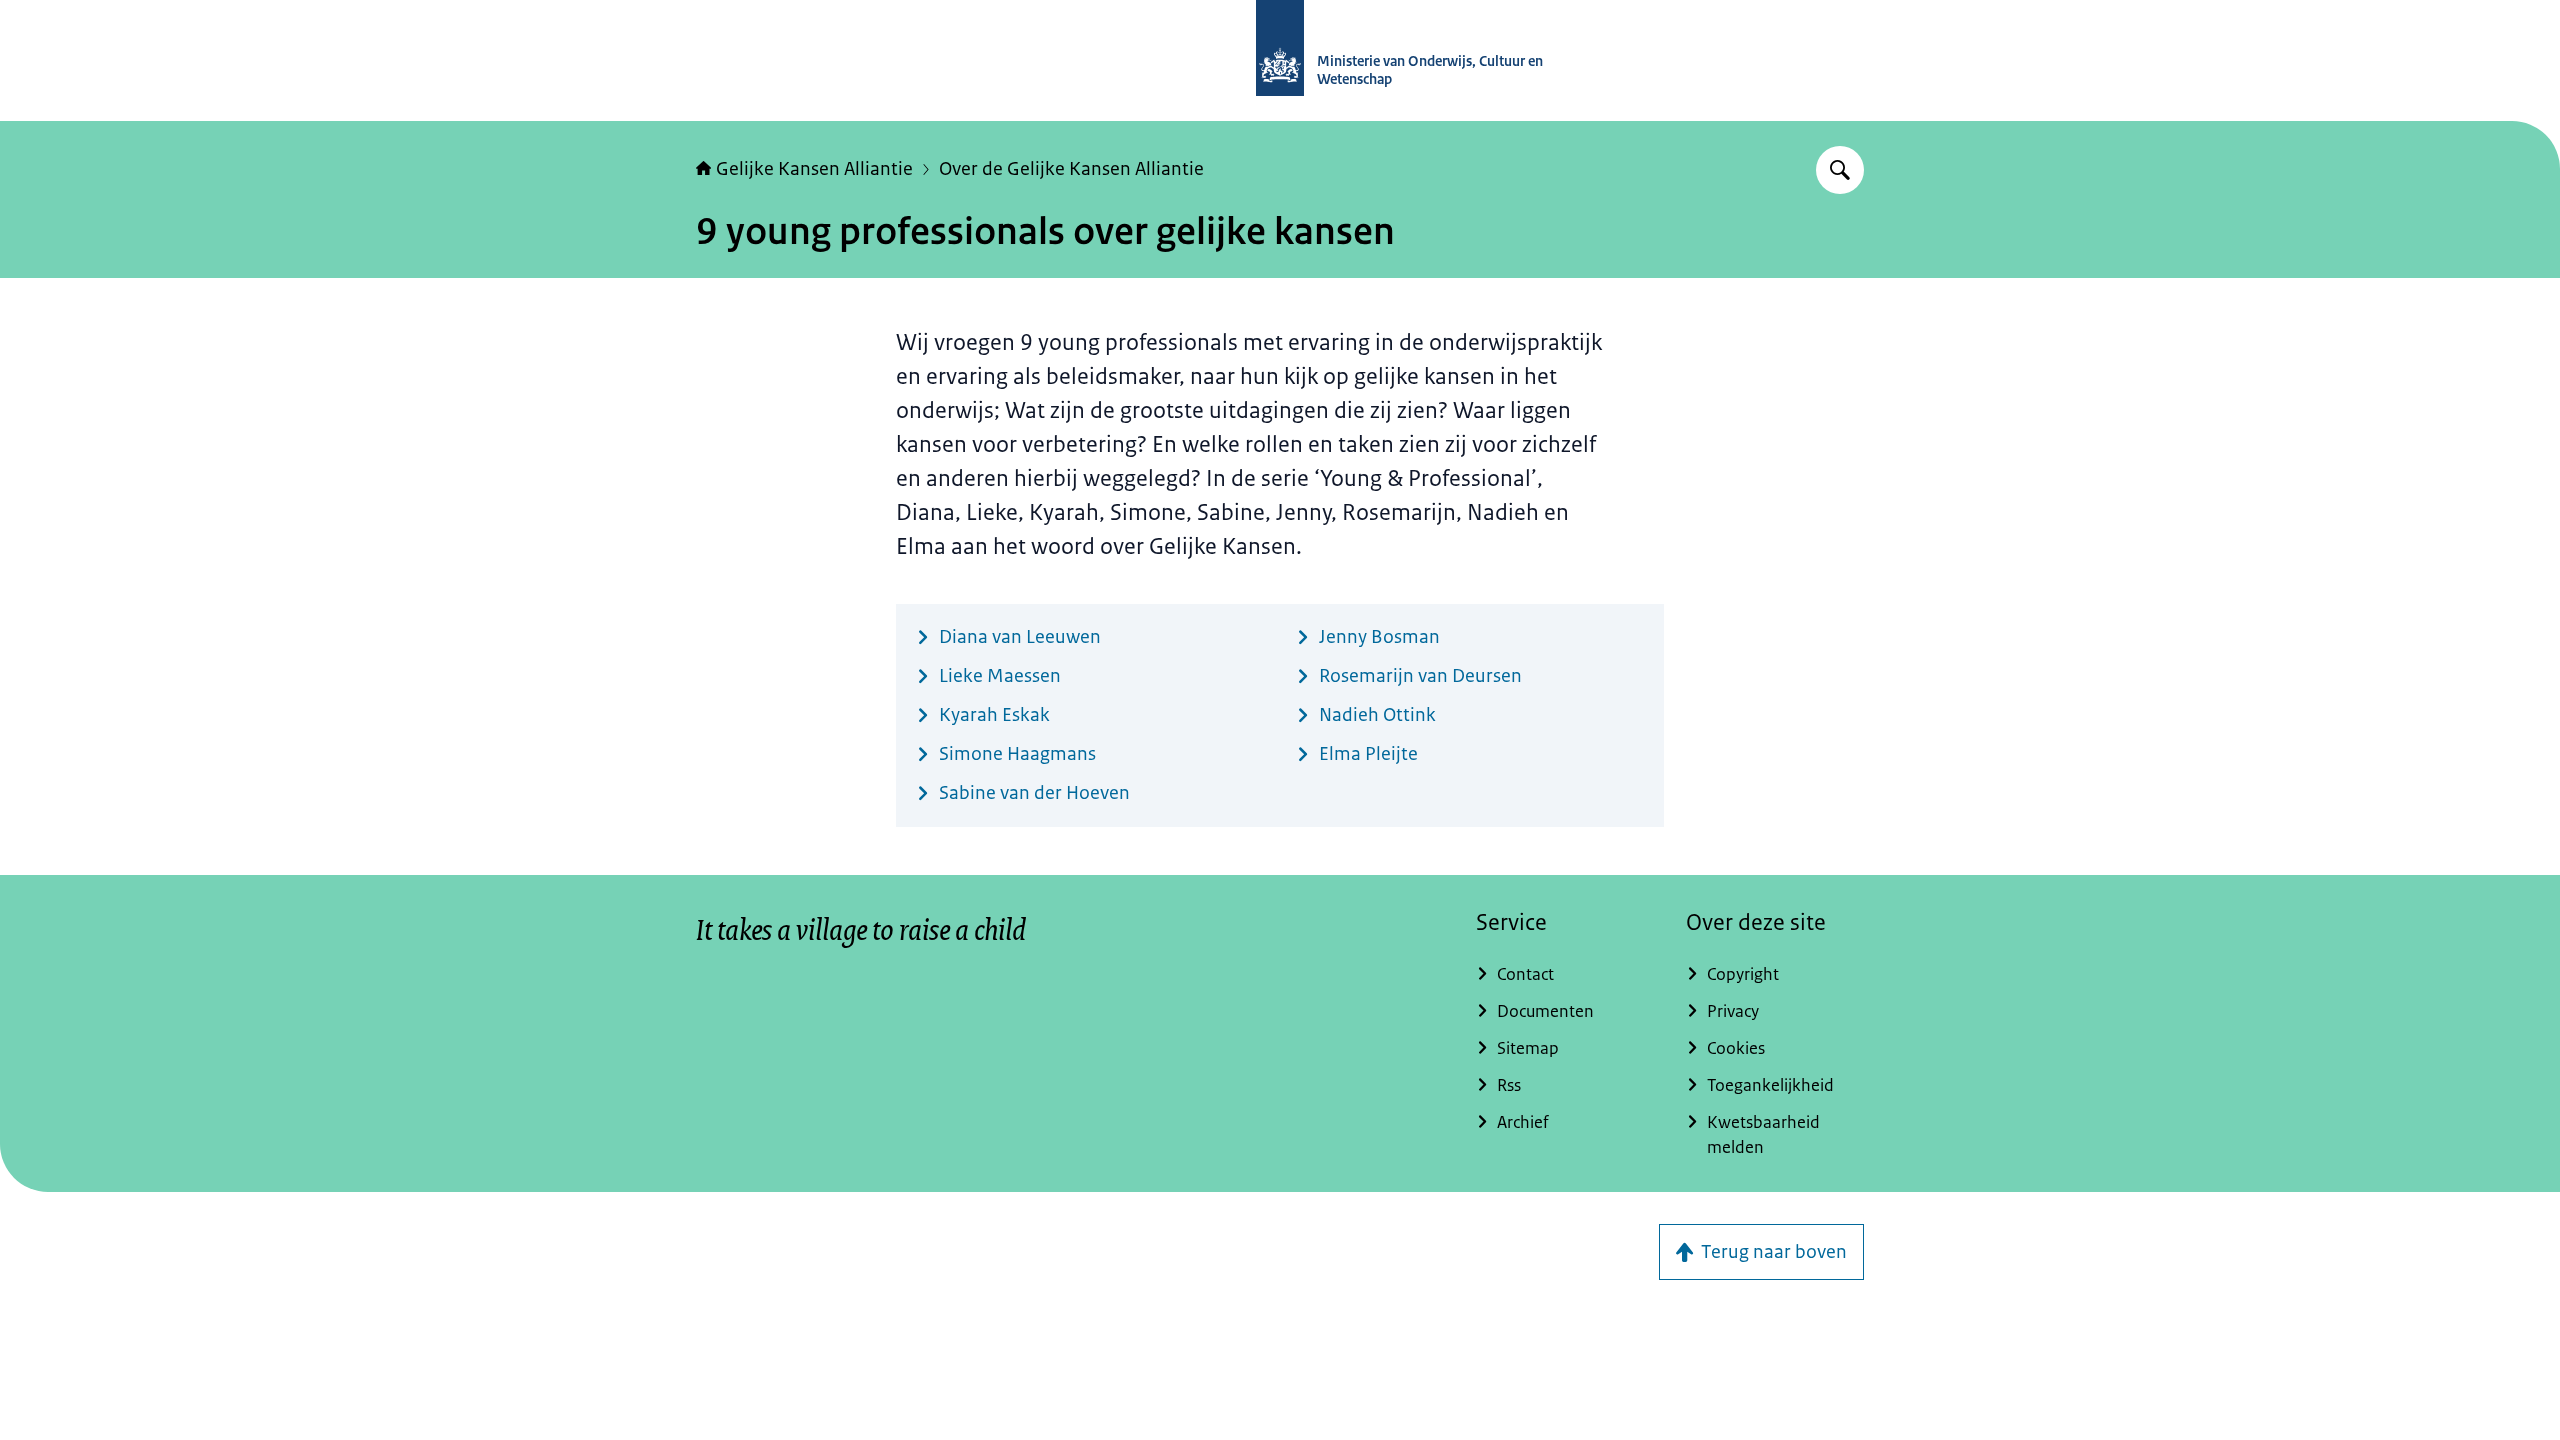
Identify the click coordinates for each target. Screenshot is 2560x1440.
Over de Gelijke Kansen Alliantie (1071, 169)
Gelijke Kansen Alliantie (814, 169)
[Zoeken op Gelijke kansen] (1840, 170)
